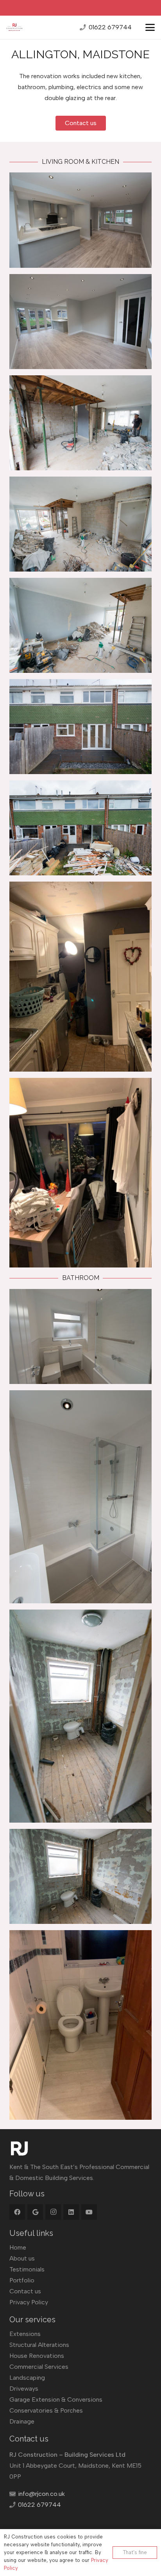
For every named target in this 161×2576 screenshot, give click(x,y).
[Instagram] (53, 2212)
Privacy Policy (29, 2302)
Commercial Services (39, 2367)
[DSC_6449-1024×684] (80, 220)
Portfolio (22, 2280)
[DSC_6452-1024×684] (80, 727)
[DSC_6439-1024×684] (80, 322)
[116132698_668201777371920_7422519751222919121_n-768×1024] (80, 976)
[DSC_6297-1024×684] (80, 423)
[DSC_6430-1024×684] (80, 1336)
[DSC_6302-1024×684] (80, 625)
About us (22, 2258)
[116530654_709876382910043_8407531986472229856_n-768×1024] (80, 1173)
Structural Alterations (39, 2345)
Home (18, 2247)
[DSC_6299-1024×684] (80, 524)
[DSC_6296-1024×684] (80, 828)
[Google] (35, 2212)
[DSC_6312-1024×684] (80, 1876)
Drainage (22, 2421)
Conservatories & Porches (46, 2410)
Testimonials (27, 2269)
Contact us (25, 2291)
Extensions (25, 2334)
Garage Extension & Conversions (56, 2399)
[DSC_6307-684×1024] (80, 1716)
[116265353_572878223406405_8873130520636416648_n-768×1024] (80, 2025)
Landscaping (27, 2378)
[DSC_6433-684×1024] (80, 1497)
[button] (150, 27)
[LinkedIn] (71, 2212)
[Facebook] (17, 2212)
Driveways (24, 2389)
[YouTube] (89, 2212)
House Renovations (37, 2356)
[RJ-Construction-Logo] (14, 27)
